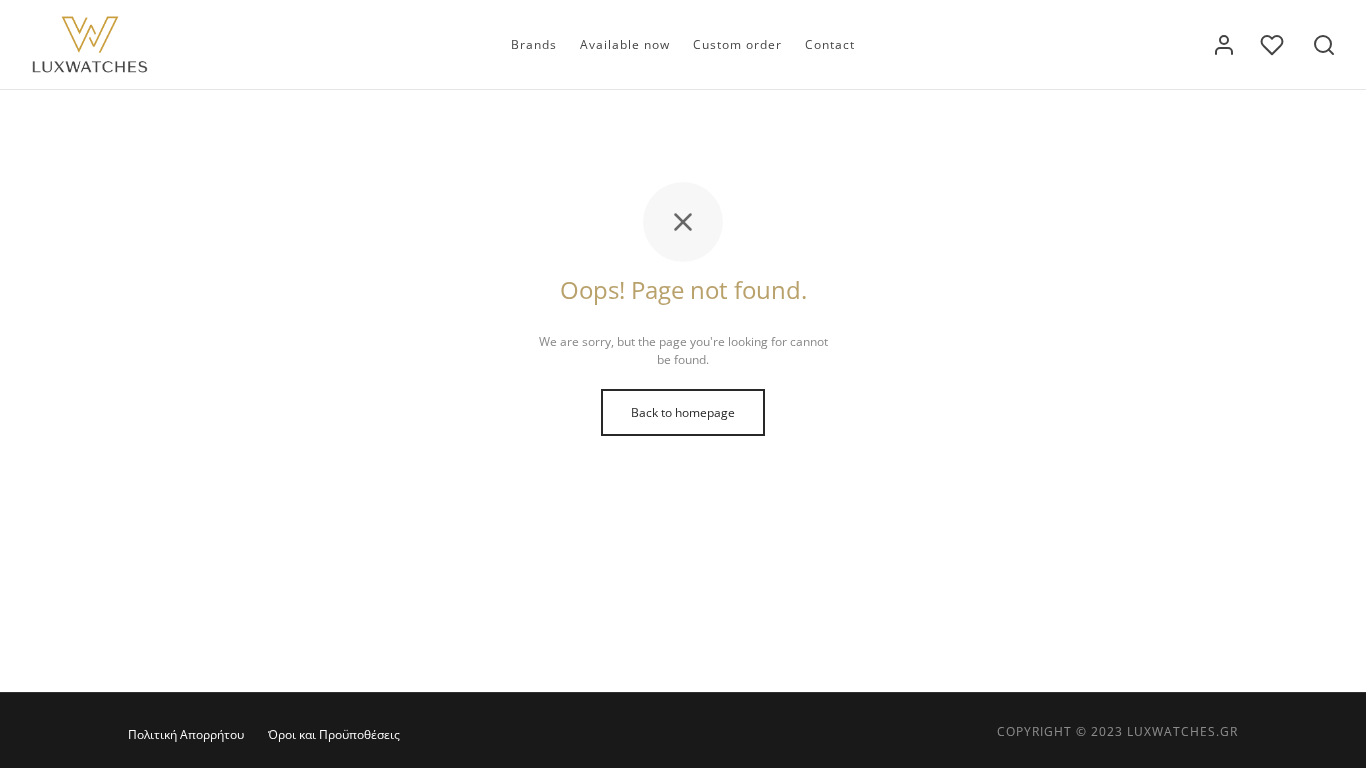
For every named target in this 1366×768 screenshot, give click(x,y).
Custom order (737, 44)
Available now (625, 44)
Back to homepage (683, 412)
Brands (534, 44)
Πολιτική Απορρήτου (186, 734)
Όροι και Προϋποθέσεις (334, 734)
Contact (830, 44)
